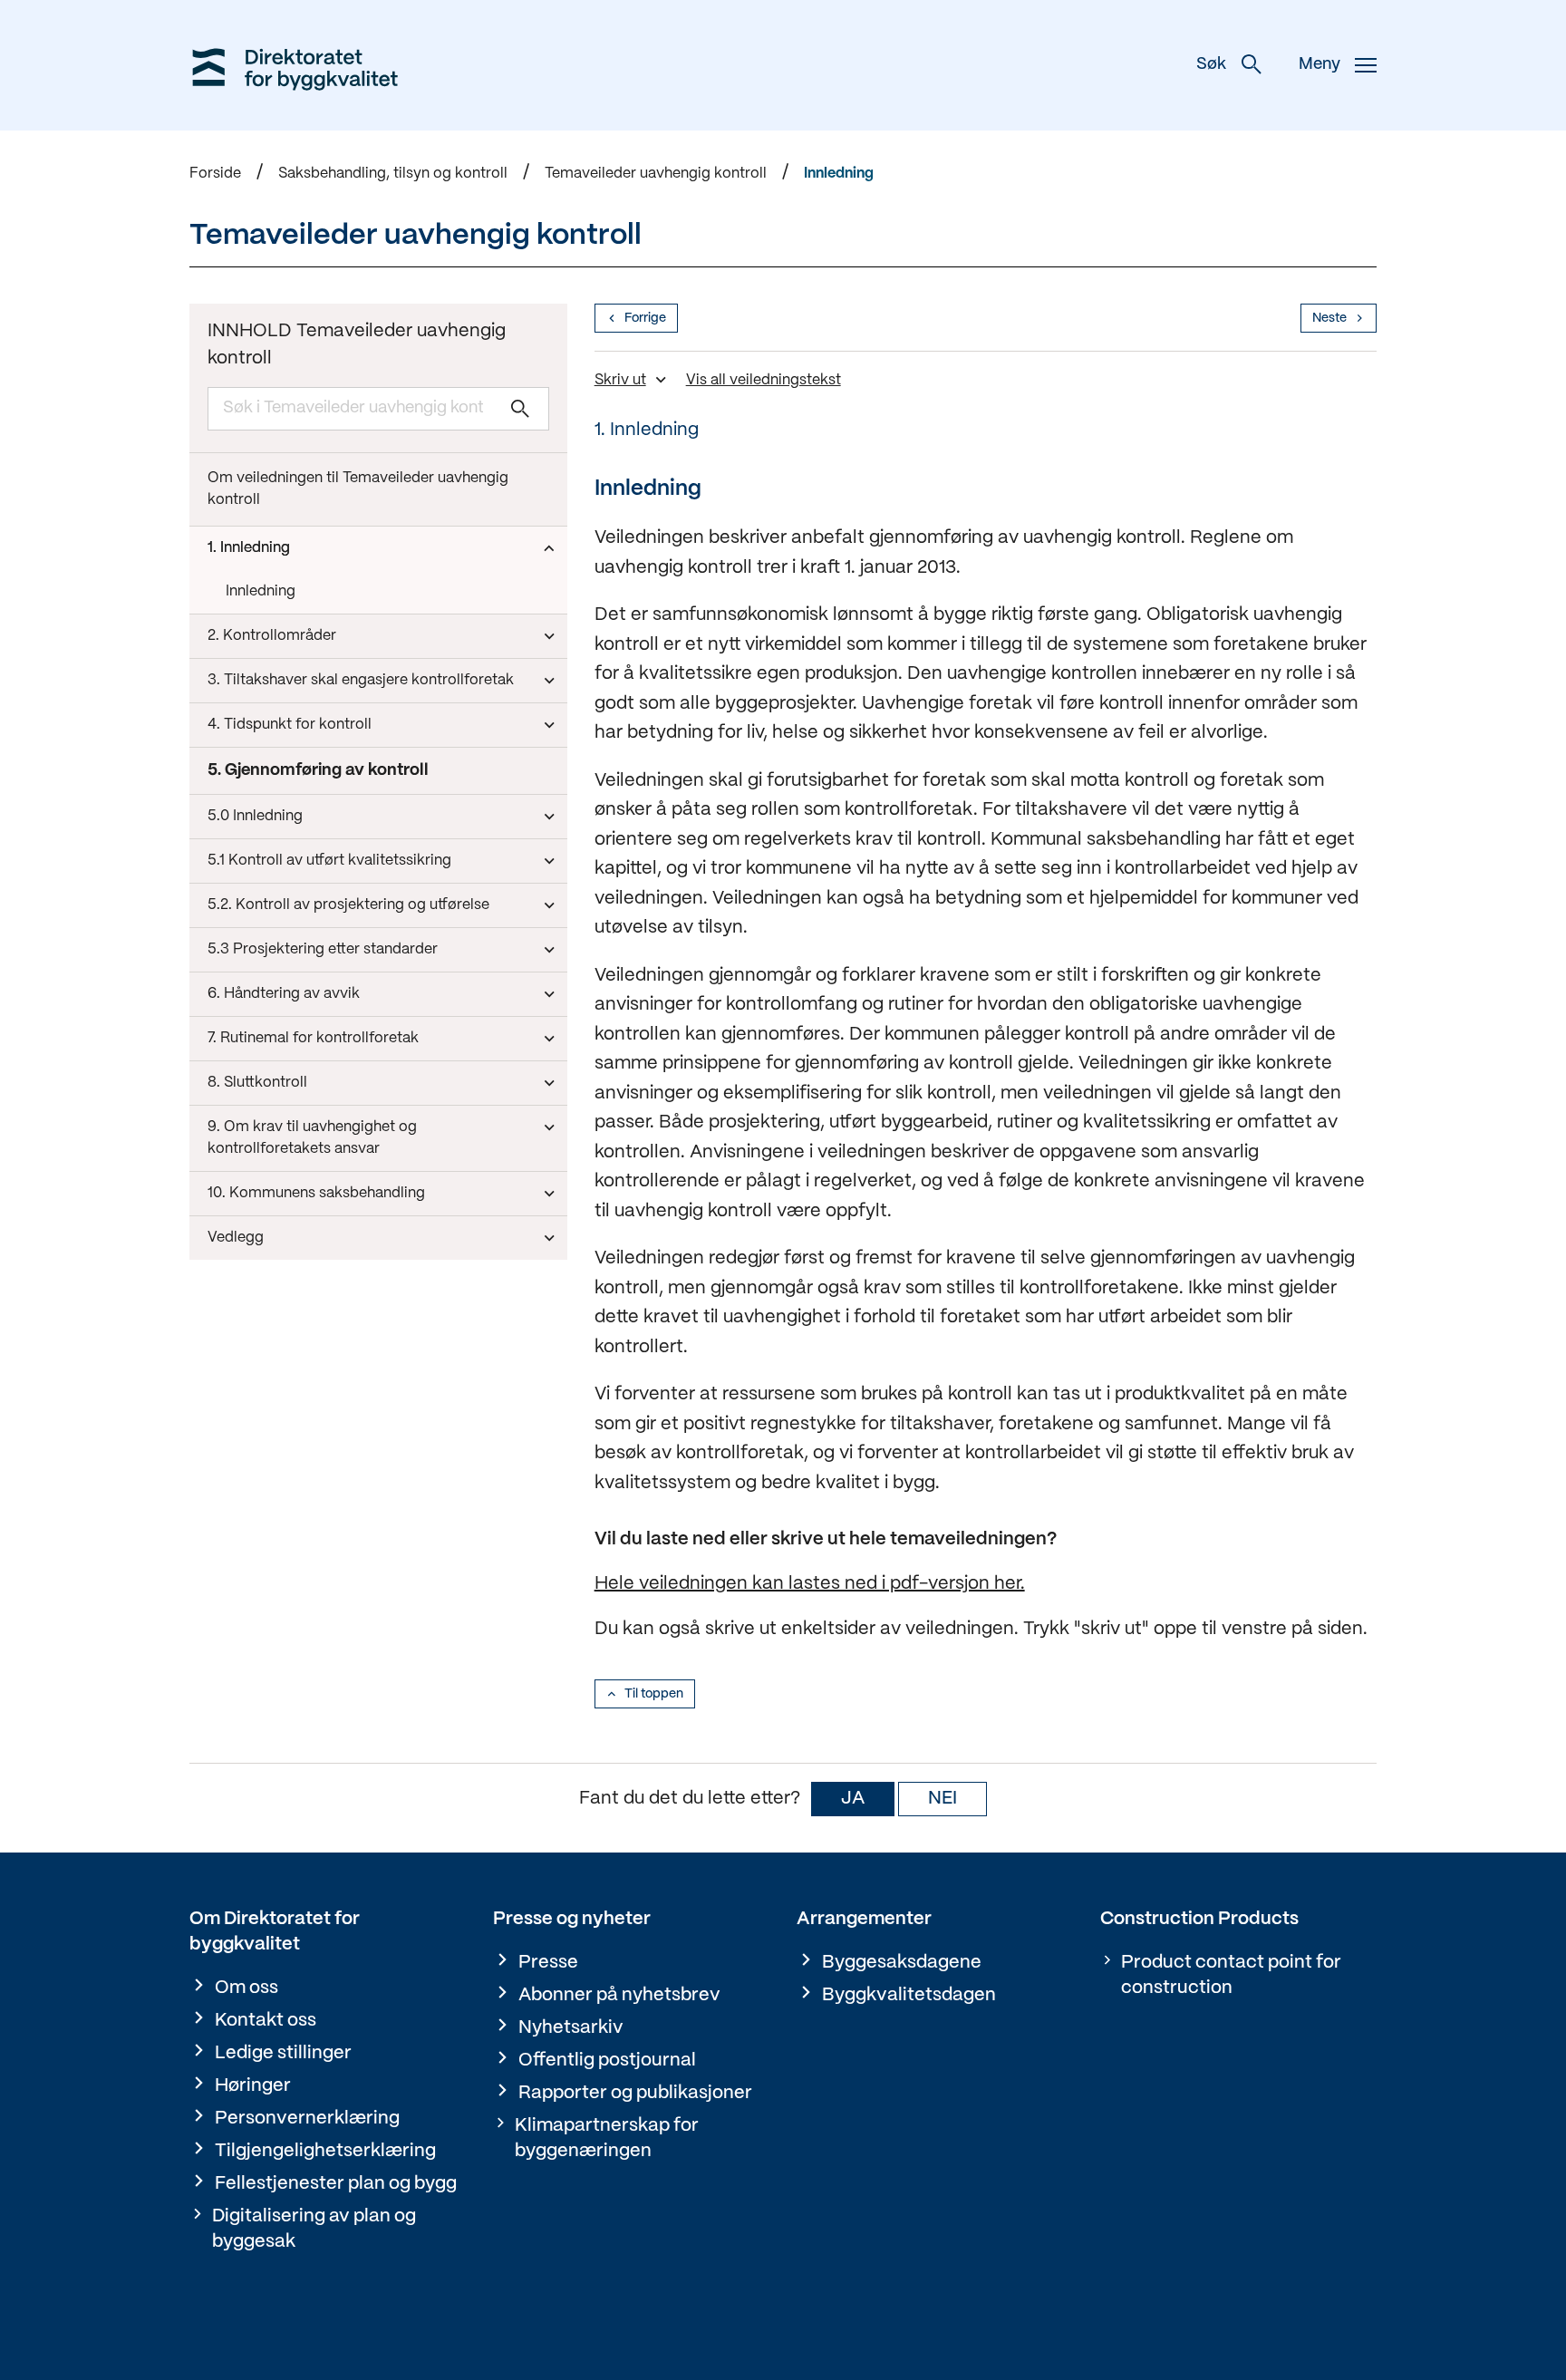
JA (853, 1799)
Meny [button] (1319, 65)
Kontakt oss (266, 2021)
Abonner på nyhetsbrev (619, 1995)
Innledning (839, 174)
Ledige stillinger (283, 2053)
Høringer (253, 2086)
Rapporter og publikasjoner (635, 2093)
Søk (1211, 65)
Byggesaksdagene (902, 1963)
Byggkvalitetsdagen (909, 1995)
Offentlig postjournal (607, 2061)
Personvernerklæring (307, 2119)
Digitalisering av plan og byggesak (314, 2229)
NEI (942, 1799)
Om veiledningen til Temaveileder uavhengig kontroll (358, 489)
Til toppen (654, 1694)
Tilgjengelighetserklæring (325, 2151)
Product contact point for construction (1231, 1975)
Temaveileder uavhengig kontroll (656, 174)
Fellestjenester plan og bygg (336, 2184)
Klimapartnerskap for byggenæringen (607, 2138)
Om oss (246, 1988)
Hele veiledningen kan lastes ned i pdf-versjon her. (810, 1584)
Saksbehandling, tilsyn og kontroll (393, 174)
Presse (548, 1963)
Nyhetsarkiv (571, 2028)
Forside (215, 174)
